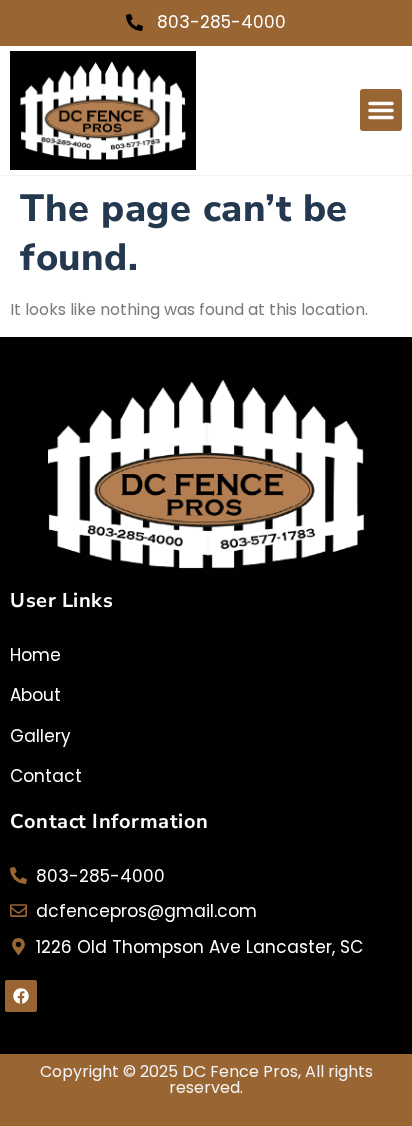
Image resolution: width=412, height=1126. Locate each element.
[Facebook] (21, 996)
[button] (381, 110)
